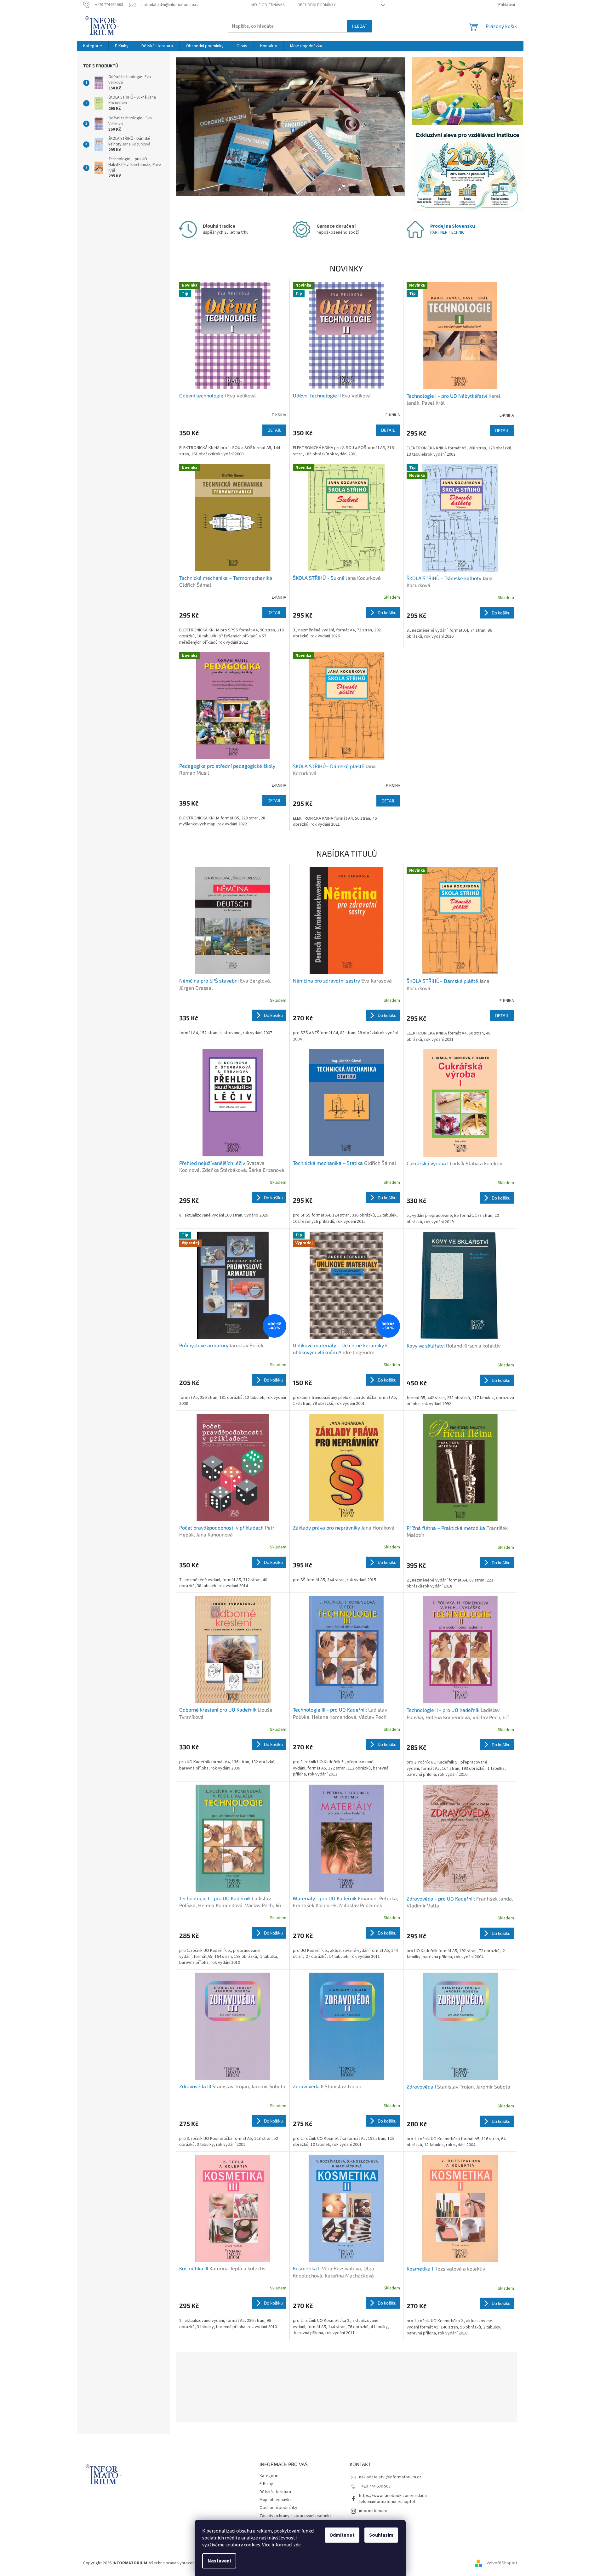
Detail (274, 430)
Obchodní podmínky (317, 5)
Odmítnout (342, 2535)
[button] (193, 127)
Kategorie (269, 2476)
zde (297, 2545)
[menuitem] (93, 46)
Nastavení (219, 2561)
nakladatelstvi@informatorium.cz (390, 2477)
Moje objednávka (268, 5)
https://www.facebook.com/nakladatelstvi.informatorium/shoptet (393, 2499)
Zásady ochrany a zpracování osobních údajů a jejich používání (296, 2519)
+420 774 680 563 (375, 2486)
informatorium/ (373, 2511)
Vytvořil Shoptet (502, 2563)
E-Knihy (266, 2484)
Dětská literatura (275, 2492)
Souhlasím (381, 2535)
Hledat (360, 26)
